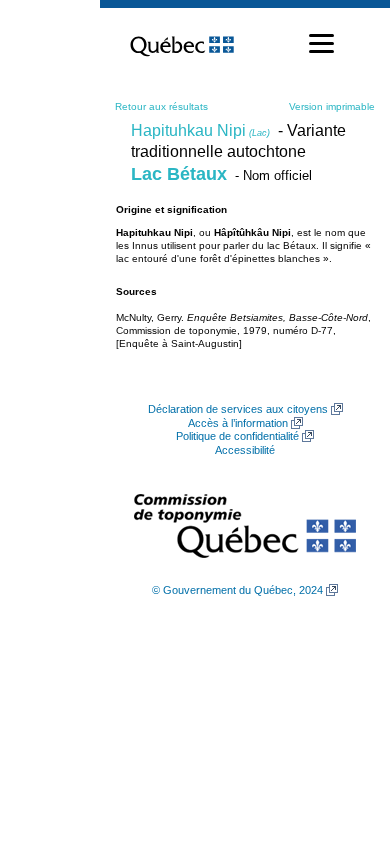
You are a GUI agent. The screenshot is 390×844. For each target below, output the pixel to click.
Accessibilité (245, 450)
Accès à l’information (238, 423)
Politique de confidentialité (237, 436)
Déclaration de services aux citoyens (238, 409)
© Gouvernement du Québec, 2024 (237, 590)
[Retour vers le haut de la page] (340, 734)
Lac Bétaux (179, 174)
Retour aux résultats (161, 106)
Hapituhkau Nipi (200, 130)
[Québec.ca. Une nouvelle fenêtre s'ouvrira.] (182, 44)
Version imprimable (332, 106)
